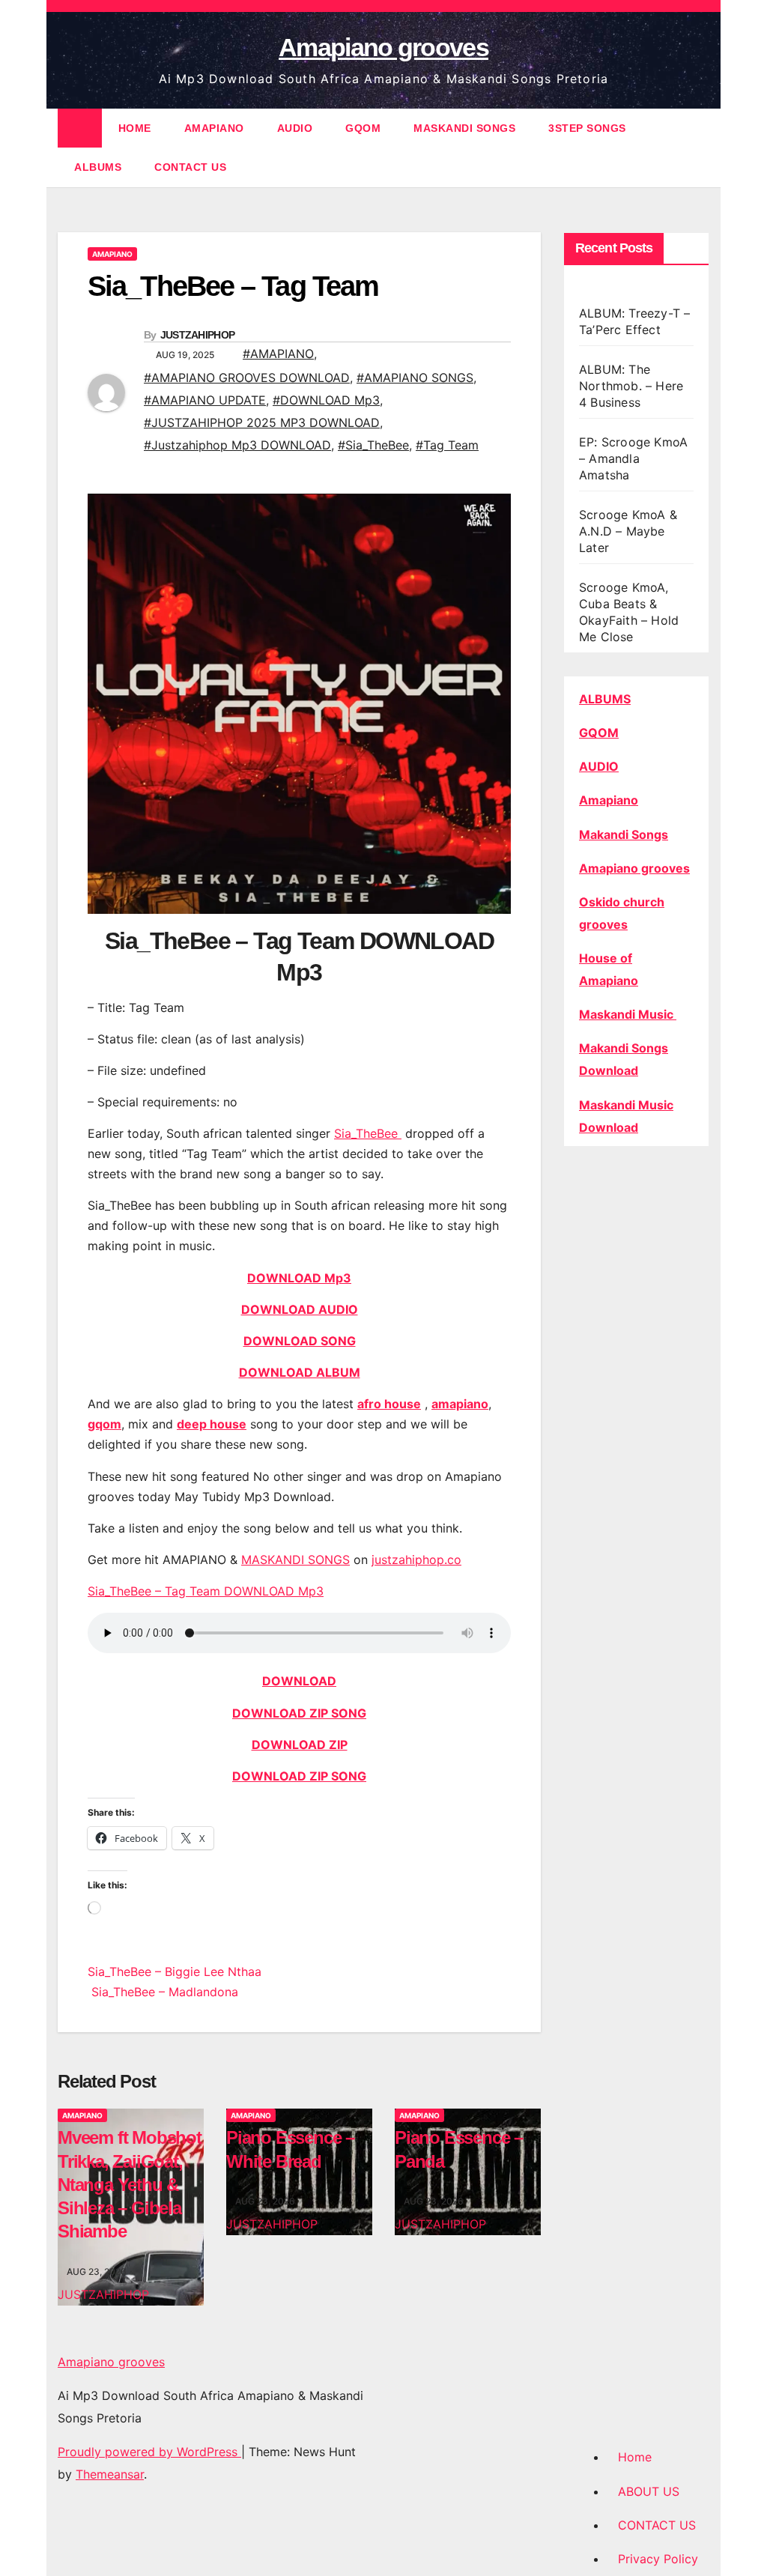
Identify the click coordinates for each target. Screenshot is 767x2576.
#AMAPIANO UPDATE (205, 400)
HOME (135, 128)
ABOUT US (649, 2491)
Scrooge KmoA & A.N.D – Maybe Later (628, 531)
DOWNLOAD (299, 1681)
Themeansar (110, 2474)
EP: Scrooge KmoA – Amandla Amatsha (633, 458)
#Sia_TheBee (373, 445)
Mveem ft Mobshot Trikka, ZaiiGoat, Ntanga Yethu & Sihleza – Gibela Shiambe (130, 2184)
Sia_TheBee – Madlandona (163, 1992)
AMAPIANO (214, 128)
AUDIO (295, 128)
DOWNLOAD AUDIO (300, 1309)
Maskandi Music (628, 1014)
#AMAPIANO (278, 354)
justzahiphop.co (416, 1560)
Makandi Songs (624, 834)
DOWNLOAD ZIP (300, 1745)
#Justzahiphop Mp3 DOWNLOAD (237, 445)
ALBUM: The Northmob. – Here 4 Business (631, 386)
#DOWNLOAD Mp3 (326, 400)
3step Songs (587, 128)
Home (635, 2457)
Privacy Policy (658, 2559)
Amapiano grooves (383, 47)
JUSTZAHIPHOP (198, 335)
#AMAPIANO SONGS (415, 378)
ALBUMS (98, 167)
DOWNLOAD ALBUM (300, 1372)
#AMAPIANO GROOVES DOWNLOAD (247, 378)
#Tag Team (447, 445)
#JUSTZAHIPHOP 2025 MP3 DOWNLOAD (262, 422)
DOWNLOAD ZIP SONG (299, 1713)
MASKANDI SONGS (464, 128)
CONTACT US (190, 167)
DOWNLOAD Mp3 (299, 1278)
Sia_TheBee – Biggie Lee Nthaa (175, 1972)
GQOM (363, 128)
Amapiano (609, 800)
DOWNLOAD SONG (300, 1341)
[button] (699, 148)
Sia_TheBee (368, 1133)
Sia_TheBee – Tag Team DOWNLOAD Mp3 (206, 1591)
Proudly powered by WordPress (149, 2452)
